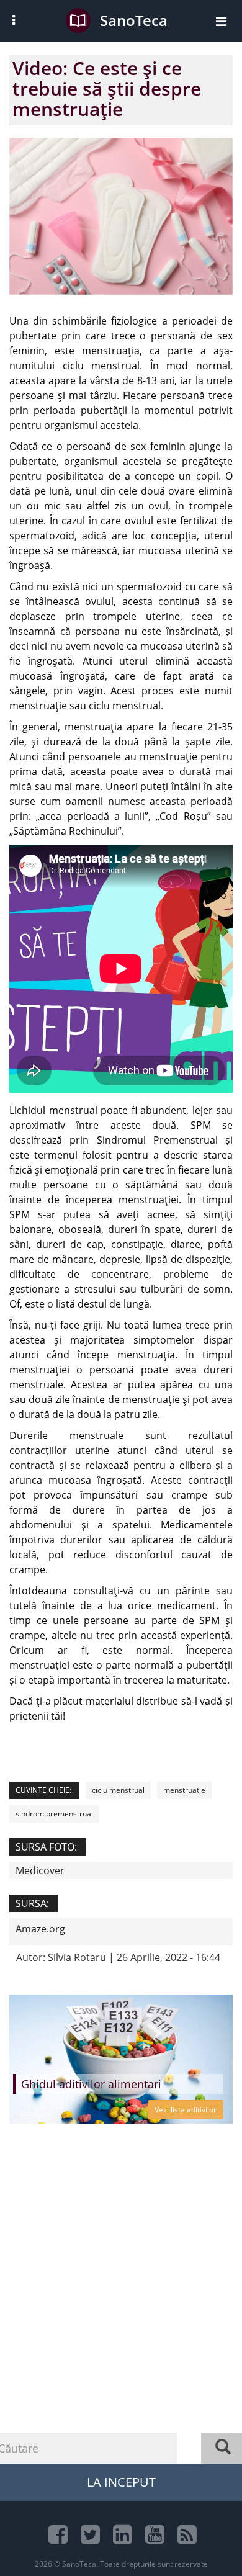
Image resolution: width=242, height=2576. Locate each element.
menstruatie (184, 1790)
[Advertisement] (121, 2318)
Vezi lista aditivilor (186, 2110)
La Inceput (121, 2482)
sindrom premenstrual (54, 1814)
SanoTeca (134, 20)
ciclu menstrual (118, 1790)
